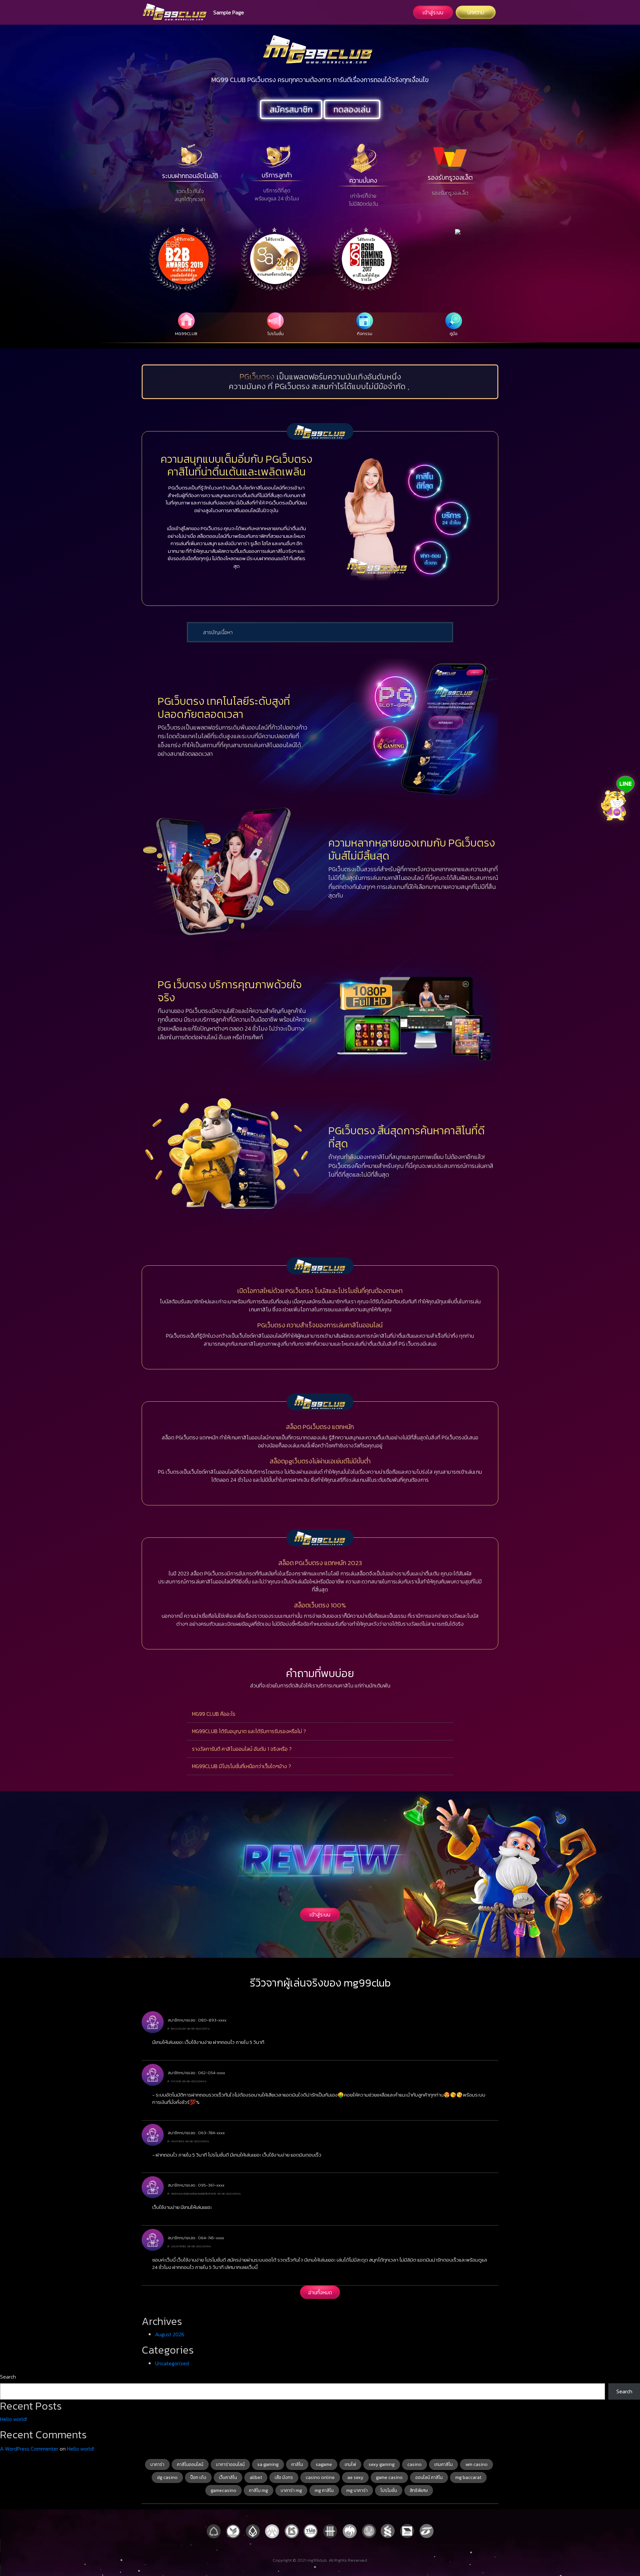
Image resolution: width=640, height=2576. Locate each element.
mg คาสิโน (324, 2490)
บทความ (476, 12)
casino (414, 2464)
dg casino (167, 2477)
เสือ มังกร (284, 2477)
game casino (389, 2477)
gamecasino (223, 2490)
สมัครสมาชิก (291, 109)
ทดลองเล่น (352, 109)
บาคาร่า (157, 2464)
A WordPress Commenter (29, 2449)
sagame (324, 2464)
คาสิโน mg (258, 2490)
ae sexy (355, 2477)
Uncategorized (172, 2363)
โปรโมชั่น (389, 2490)
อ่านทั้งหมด (320, 2292)
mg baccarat (468, 2477)
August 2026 (170, 2334)
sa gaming (268, 2464)
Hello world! (13, 2419)
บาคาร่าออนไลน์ (230, 2464)
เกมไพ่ (350, 2464)
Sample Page (229, 12)
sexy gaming (382, 2464)
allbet (256, 2477)
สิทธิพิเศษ (419, 2490)
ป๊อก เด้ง (198, 2477)
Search (8, 2377)
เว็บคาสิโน (228, 2477)
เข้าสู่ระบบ (433, 12)
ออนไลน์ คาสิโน (429, 2477)
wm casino (476, 2464)
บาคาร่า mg (291, 2490)
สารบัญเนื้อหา (218, 632)
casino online (320, 2477)
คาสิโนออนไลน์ (190, 2464)
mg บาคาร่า (357, 2490)
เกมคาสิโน (443, 2464)
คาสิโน (297, 2464)
